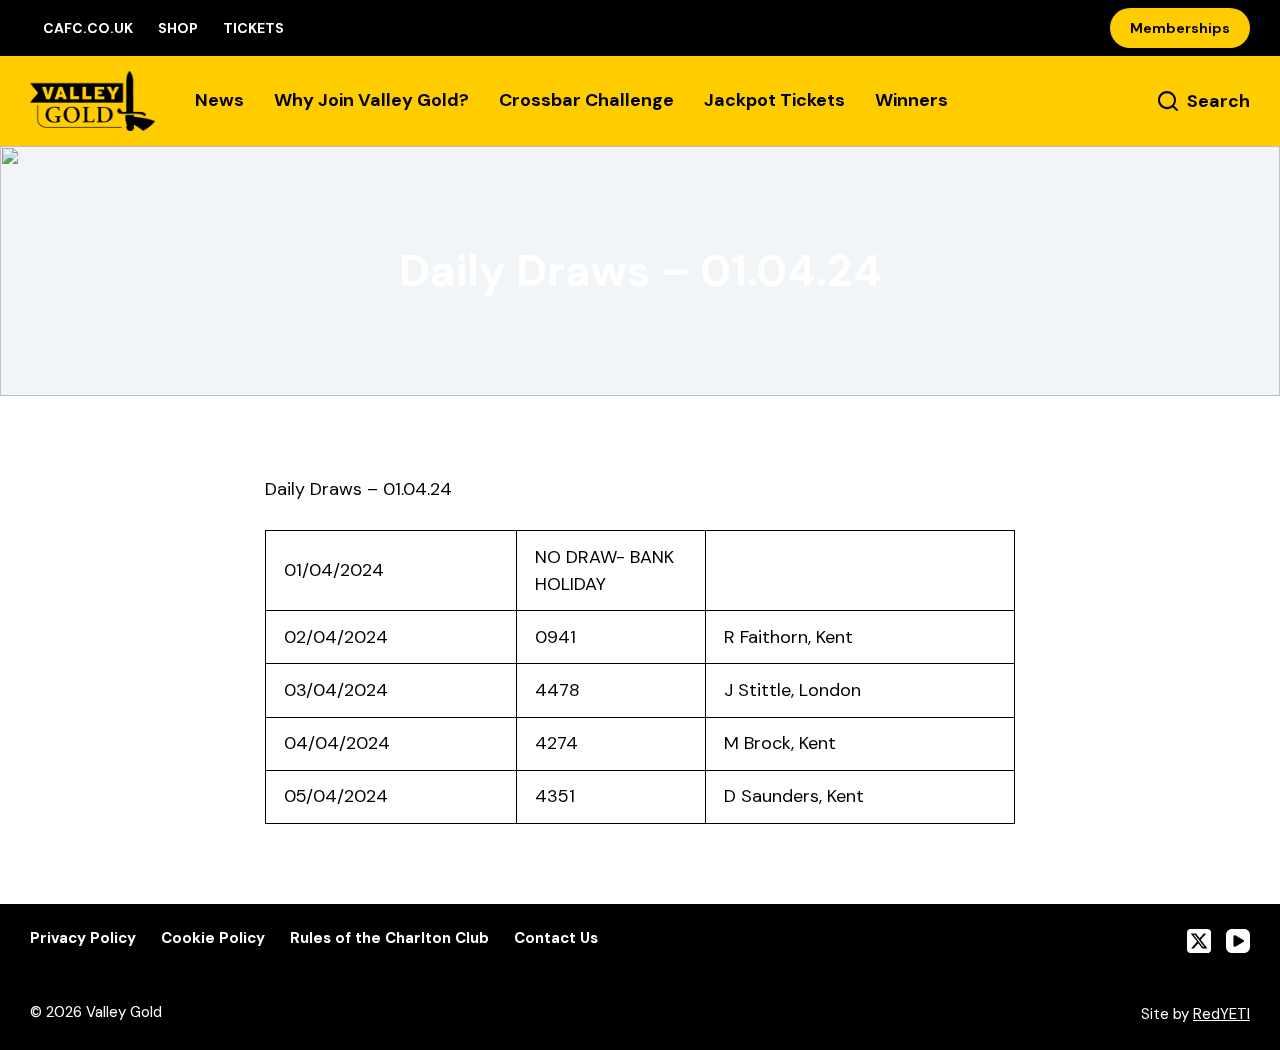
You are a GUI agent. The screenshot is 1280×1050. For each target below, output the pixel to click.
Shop (178, 28)
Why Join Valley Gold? (371, 100)
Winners (911, 100)
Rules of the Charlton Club (389, 938)
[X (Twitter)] (1199, 941)
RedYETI (1221, 1014)
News (219, 100)
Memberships (1180, 28)
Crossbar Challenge (586, 100)
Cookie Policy (213, 938)
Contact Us (556, 938)
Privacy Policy (83, 938)
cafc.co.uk (88, 28)
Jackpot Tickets (774, 100)
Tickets (253, 28)
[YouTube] (1238, 941)
